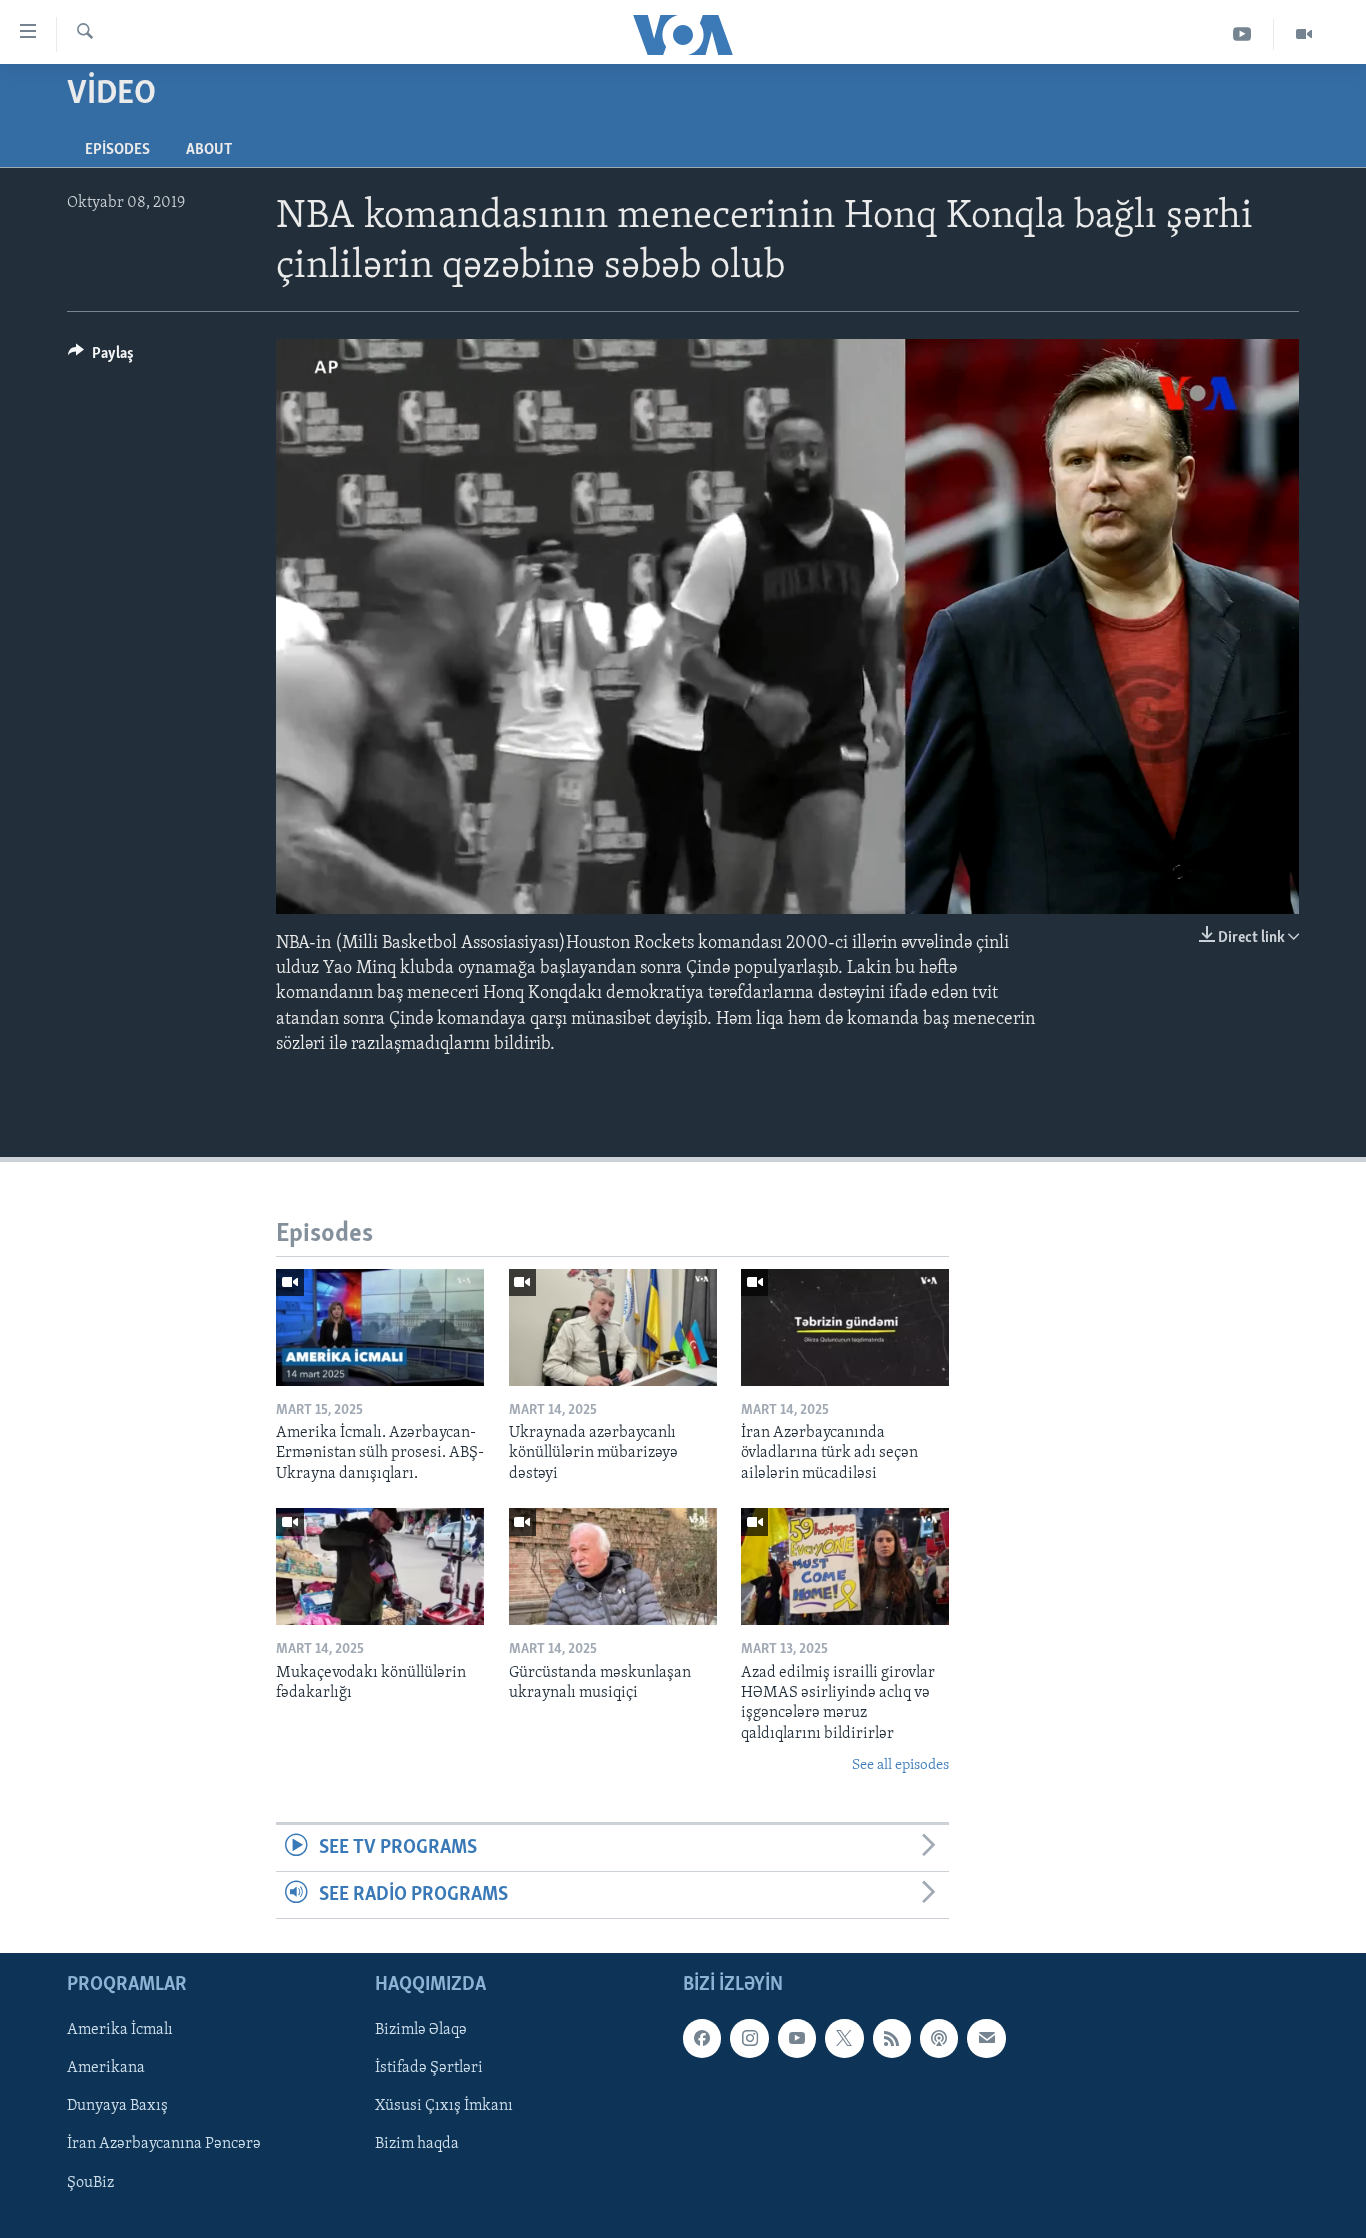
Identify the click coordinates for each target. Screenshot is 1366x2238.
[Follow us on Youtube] (797, 2039)
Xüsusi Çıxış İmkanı (444, 2107)
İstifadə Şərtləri (429, 2069)
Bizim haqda (417, 2145)
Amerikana (106, 2069)
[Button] (101, 358)
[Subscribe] (986, 2039)
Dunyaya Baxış (117, 2107)
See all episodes (900, 1765)
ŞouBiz (90, 2183)
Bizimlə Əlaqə (421, 2031)
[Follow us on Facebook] (702, 2039)
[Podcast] (939, 2039)
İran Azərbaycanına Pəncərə (164, 2145)
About (209, 150)
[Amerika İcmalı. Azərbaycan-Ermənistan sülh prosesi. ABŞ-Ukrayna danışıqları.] (380, 1327)
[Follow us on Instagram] (749, 2039)
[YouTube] (1242, 34)
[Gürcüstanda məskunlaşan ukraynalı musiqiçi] (613, 1566)
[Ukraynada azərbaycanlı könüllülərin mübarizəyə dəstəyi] (613, 1327)
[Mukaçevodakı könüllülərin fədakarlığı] (380, 1566)
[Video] (1304, 34)
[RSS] (892, 2039)
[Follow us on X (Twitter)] (844, 2039)
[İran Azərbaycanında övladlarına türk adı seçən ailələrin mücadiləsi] (845, 1327)
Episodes (117, 150)
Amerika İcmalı (120, 2031)
